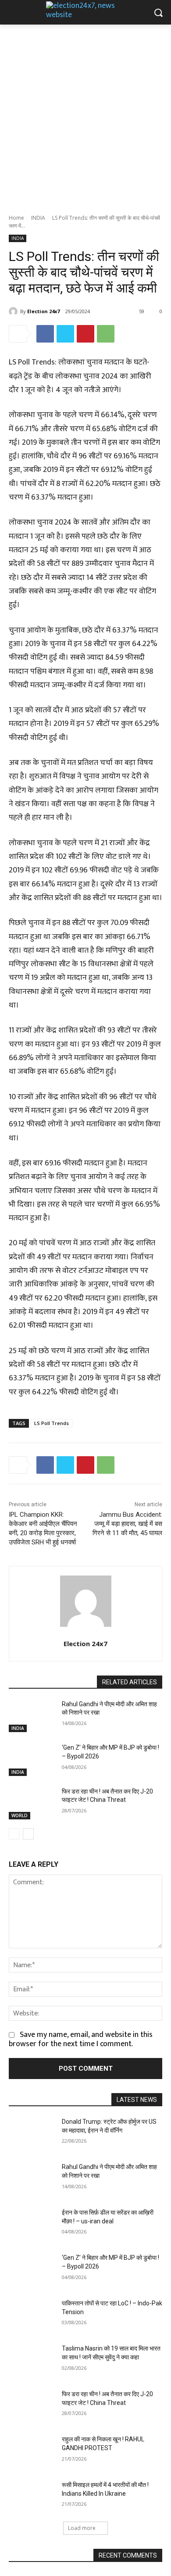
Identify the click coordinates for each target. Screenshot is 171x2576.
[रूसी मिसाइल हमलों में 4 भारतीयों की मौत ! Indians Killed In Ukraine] (32, 2497)
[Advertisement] (85, 114)
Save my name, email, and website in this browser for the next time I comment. (81, 2039)
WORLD (20, 1815)
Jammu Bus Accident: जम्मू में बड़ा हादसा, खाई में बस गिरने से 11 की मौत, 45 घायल (127, 1524)
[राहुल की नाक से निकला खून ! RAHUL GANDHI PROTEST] (32, 2451)
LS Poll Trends (52, 1423)
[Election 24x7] (14, 311)
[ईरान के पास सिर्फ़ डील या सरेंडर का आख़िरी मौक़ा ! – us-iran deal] (32, 2225)
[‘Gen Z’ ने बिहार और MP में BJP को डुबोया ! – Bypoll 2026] (32, 1760)
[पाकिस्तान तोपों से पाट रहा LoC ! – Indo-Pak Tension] (32, 2315)
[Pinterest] (85, 334)
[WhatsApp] (106, 334)
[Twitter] (65, 334)
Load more (82, 2528)
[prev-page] (14, 1834)
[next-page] (28, 1834)
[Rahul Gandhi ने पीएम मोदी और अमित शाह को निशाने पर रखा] (32, 1716)
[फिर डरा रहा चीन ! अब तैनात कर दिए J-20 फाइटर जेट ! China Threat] (32, 1804)
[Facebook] (45, 334)
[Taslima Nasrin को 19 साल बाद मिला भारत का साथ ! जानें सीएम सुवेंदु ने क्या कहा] (32, 2361)
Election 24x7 (43, 311)
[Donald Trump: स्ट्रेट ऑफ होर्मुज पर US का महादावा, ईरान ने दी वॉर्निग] (32, 2134)
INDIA (38, 218)
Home (16, 218)
